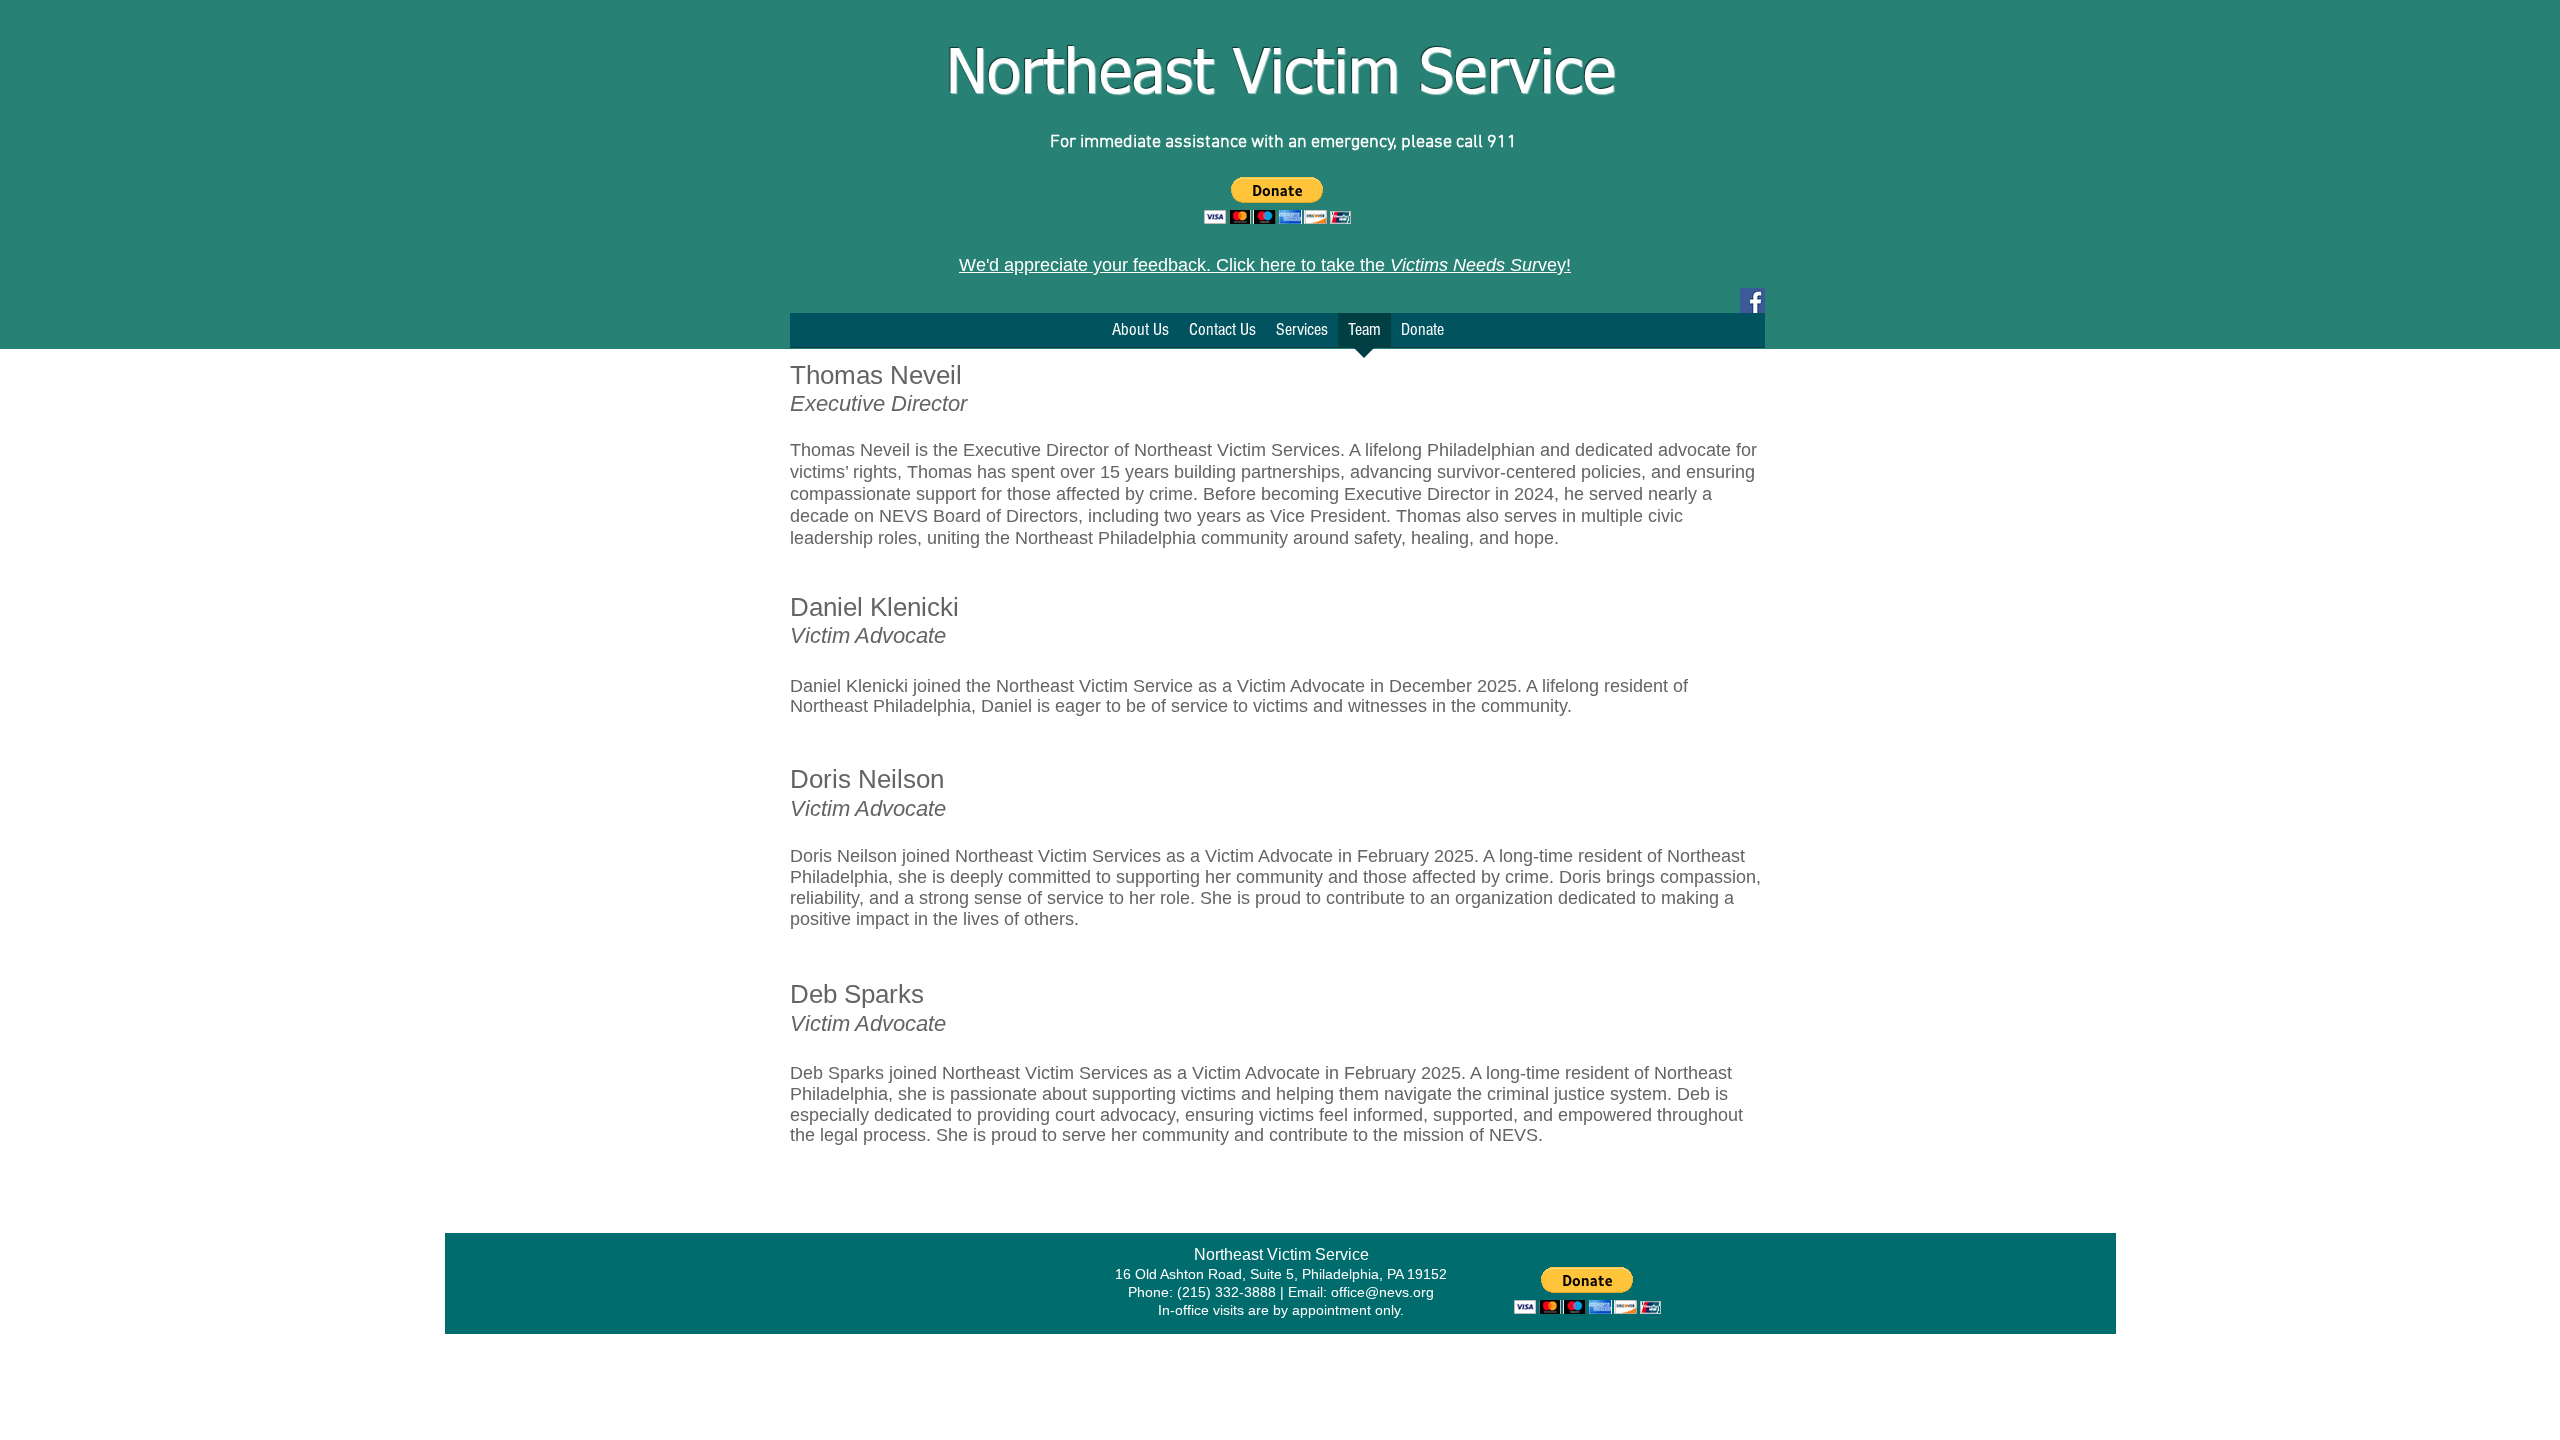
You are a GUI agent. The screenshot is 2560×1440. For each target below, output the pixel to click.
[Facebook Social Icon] (1752, 300)
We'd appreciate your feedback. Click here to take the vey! (1265, 265)
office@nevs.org (1382, 1292)
